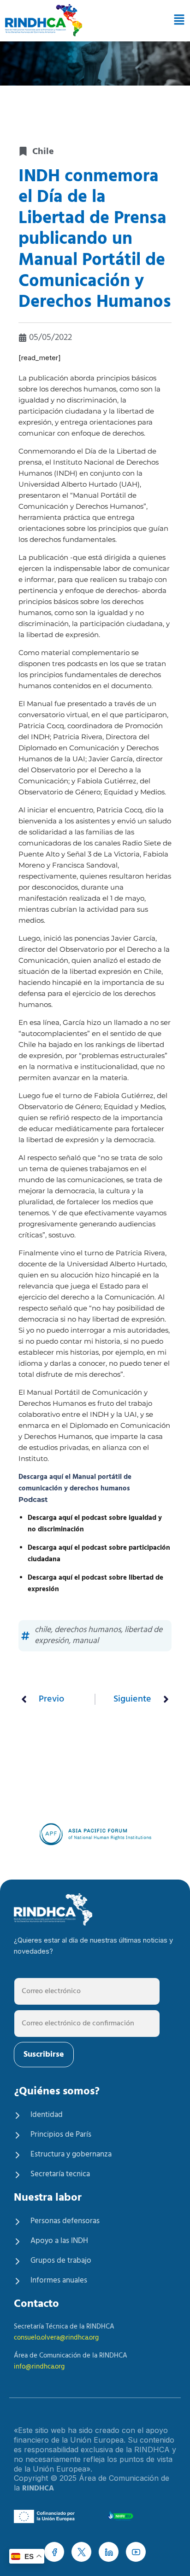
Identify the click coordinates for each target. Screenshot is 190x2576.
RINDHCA (38, 2489)
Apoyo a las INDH (59, 2241)
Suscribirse (44, 2055)
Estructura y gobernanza (71, 2154)
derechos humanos (88, 1630)
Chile (43, 152)
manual (86, 1641)
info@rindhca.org (39, 2367)
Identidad (47, 2115)
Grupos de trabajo (61, 2261)
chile (43, 1630)
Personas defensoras (65, 2221)
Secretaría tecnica (60, 2174)
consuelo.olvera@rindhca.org (56, 2338)
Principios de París (61, 2135)
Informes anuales (59, 2280)
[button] (177, 20)
